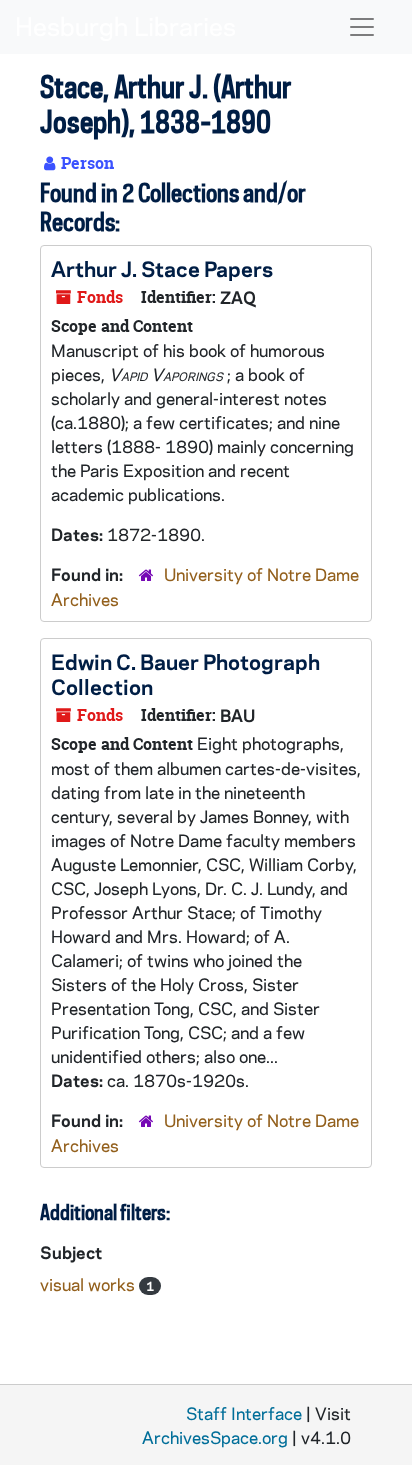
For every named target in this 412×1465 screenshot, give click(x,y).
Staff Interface (244, 1413)
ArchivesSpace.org (215, 1437)
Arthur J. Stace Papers (162, 268)
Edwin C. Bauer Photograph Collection (185, 673)
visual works (89, 1284)
